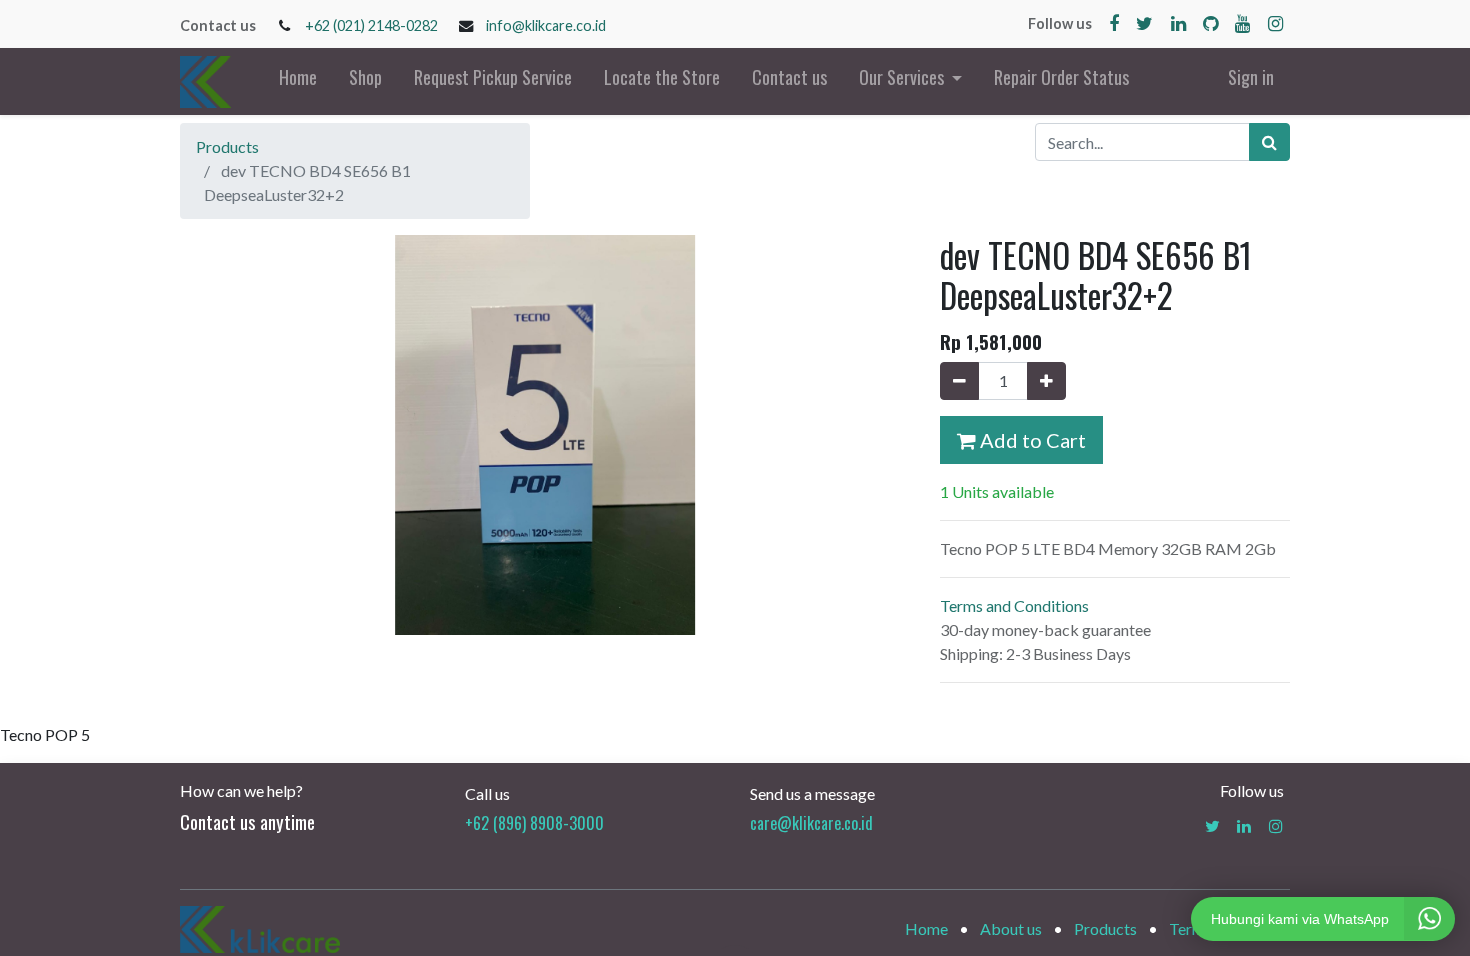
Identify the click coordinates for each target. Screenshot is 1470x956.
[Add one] (1046, 381)
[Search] (1269, 142)
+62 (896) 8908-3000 (534, 823)
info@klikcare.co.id (546, 25)
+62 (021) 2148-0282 (371, 25)
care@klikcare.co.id (811, 823)
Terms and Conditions (1014, 605)
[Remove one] (959, 381)
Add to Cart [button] (1031, 440)
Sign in (1251, 77)
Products (227, 146)
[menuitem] (298, 81)
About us (1011, 928)
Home (926, 928)
